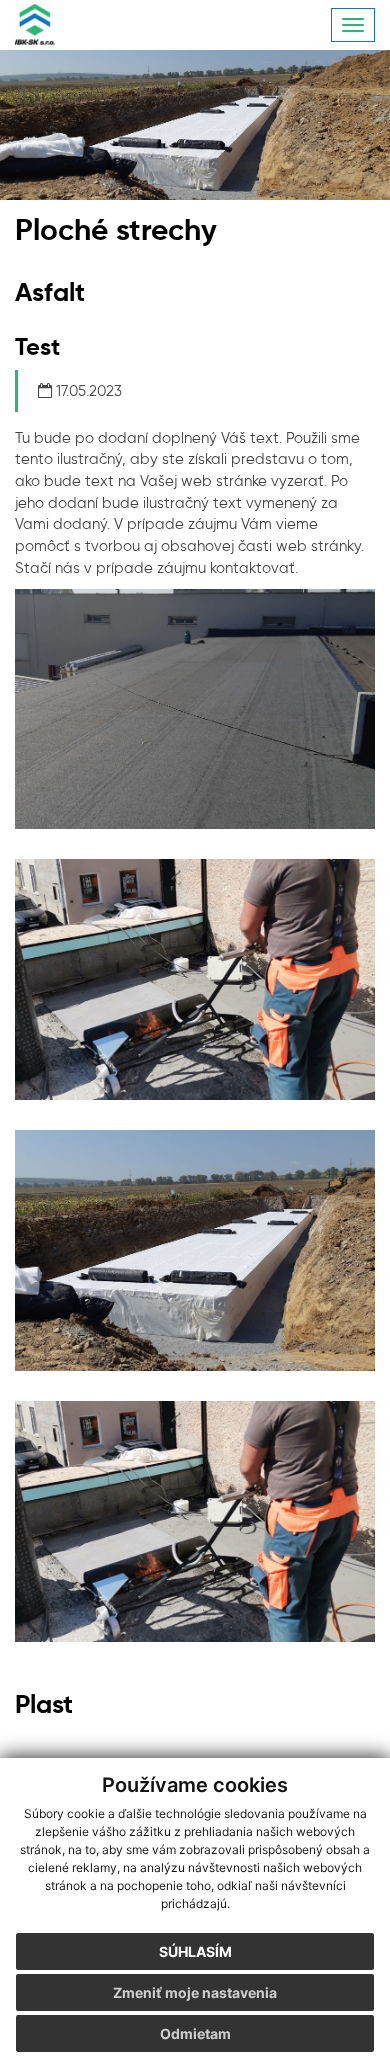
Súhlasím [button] (195, 1951)
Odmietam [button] (195, 2033)
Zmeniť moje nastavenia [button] (195, 1992)
